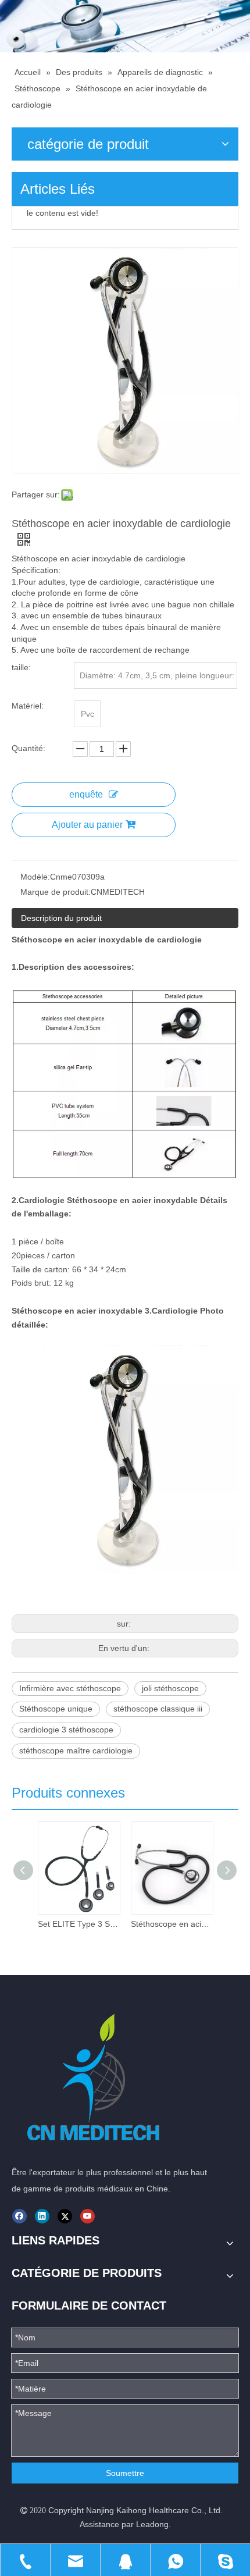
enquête (86, 794)
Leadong (152, 2524)
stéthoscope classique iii (158, 1709)
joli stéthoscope (170, 1688)
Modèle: (35, 877)
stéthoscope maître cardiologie (76, 1750)
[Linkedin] (42, 2216)
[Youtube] (87, 2216)
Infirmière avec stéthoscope (70, 1688)
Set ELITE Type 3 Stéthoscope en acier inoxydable (78, 1924)
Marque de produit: (56, 892)
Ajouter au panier (87, 825)
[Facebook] (19, 2216)
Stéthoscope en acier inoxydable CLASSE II (172, 1924)
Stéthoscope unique (56, 1709)
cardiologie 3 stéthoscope (66, 1730)
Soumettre (125, 2473)
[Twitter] (65, 2216)
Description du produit (61, 918)
